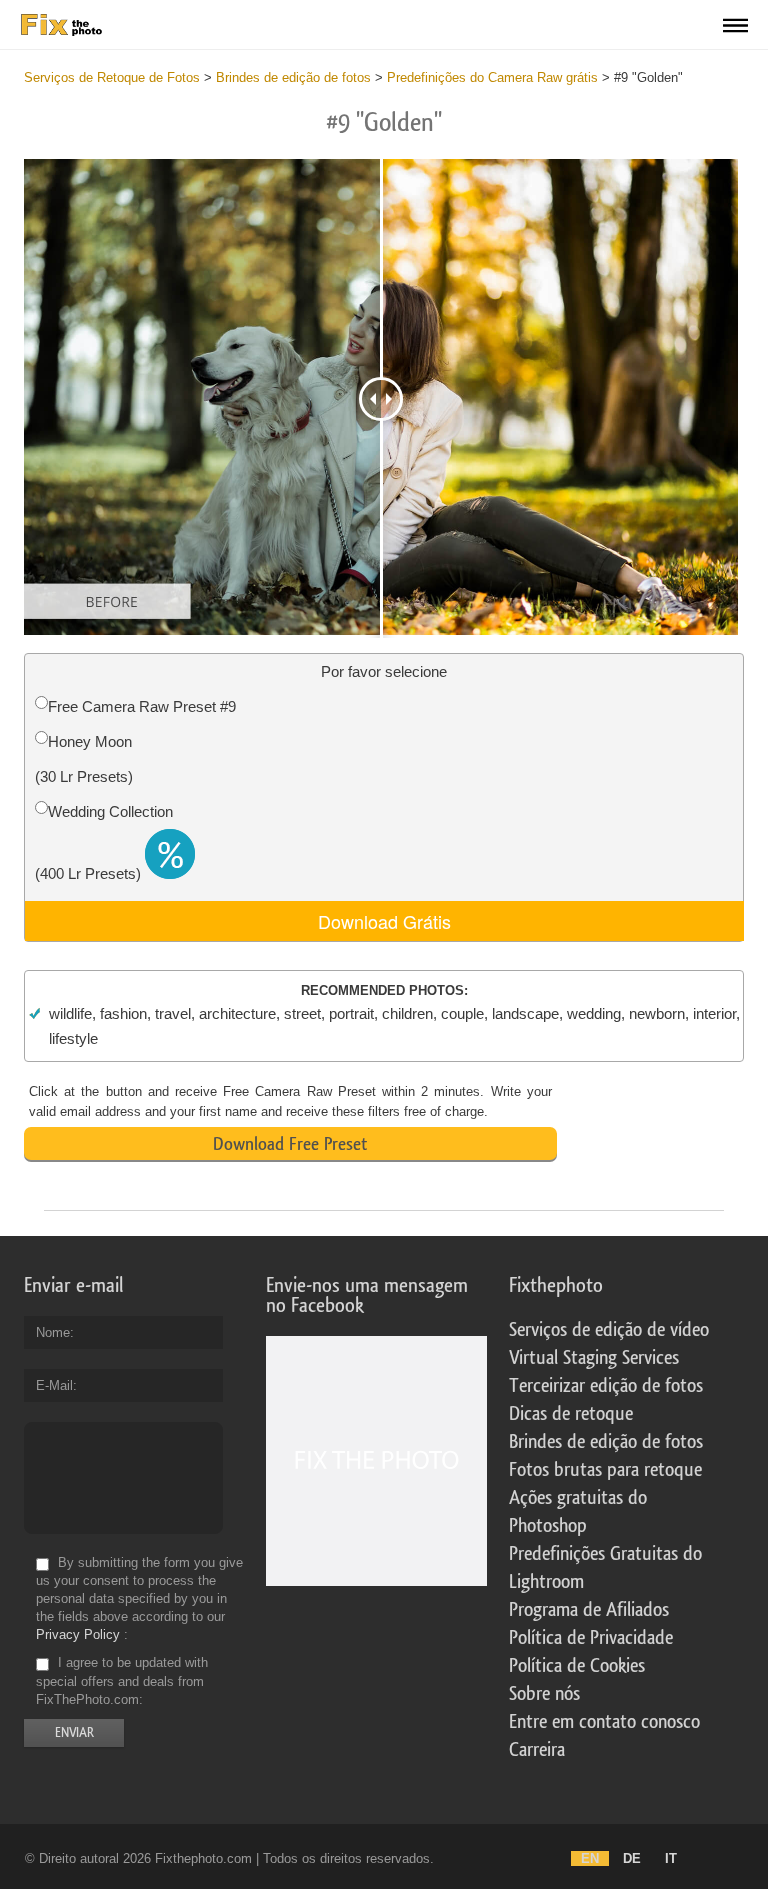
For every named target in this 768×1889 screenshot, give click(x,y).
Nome (53, 1332)
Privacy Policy (78, 1634)
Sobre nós (544, 1694)
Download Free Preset (290, 1144)
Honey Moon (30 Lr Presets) (84, 759)
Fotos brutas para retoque (605, 1470)
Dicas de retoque (571, 1414)
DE (632, 1858)
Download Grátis (384, 921)
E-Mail (54, 1385)
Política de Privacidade (591, 1638)
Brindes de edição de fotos (606, 1442)
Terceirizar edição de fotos (606, 1386)
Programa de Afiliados (589, 1610)
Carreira (537, 1750)
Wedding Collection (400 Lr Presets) (104, 842)
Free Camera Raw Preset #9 (142, 706)
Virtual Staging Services (594, 1358)
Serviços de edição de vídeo (609, 1330)
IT (671, 1858)
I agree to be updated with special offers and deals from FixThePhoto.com (122, 1681)
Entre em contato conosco (604, 1722)
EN (590, 1858)
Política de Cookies (577, 1666)
